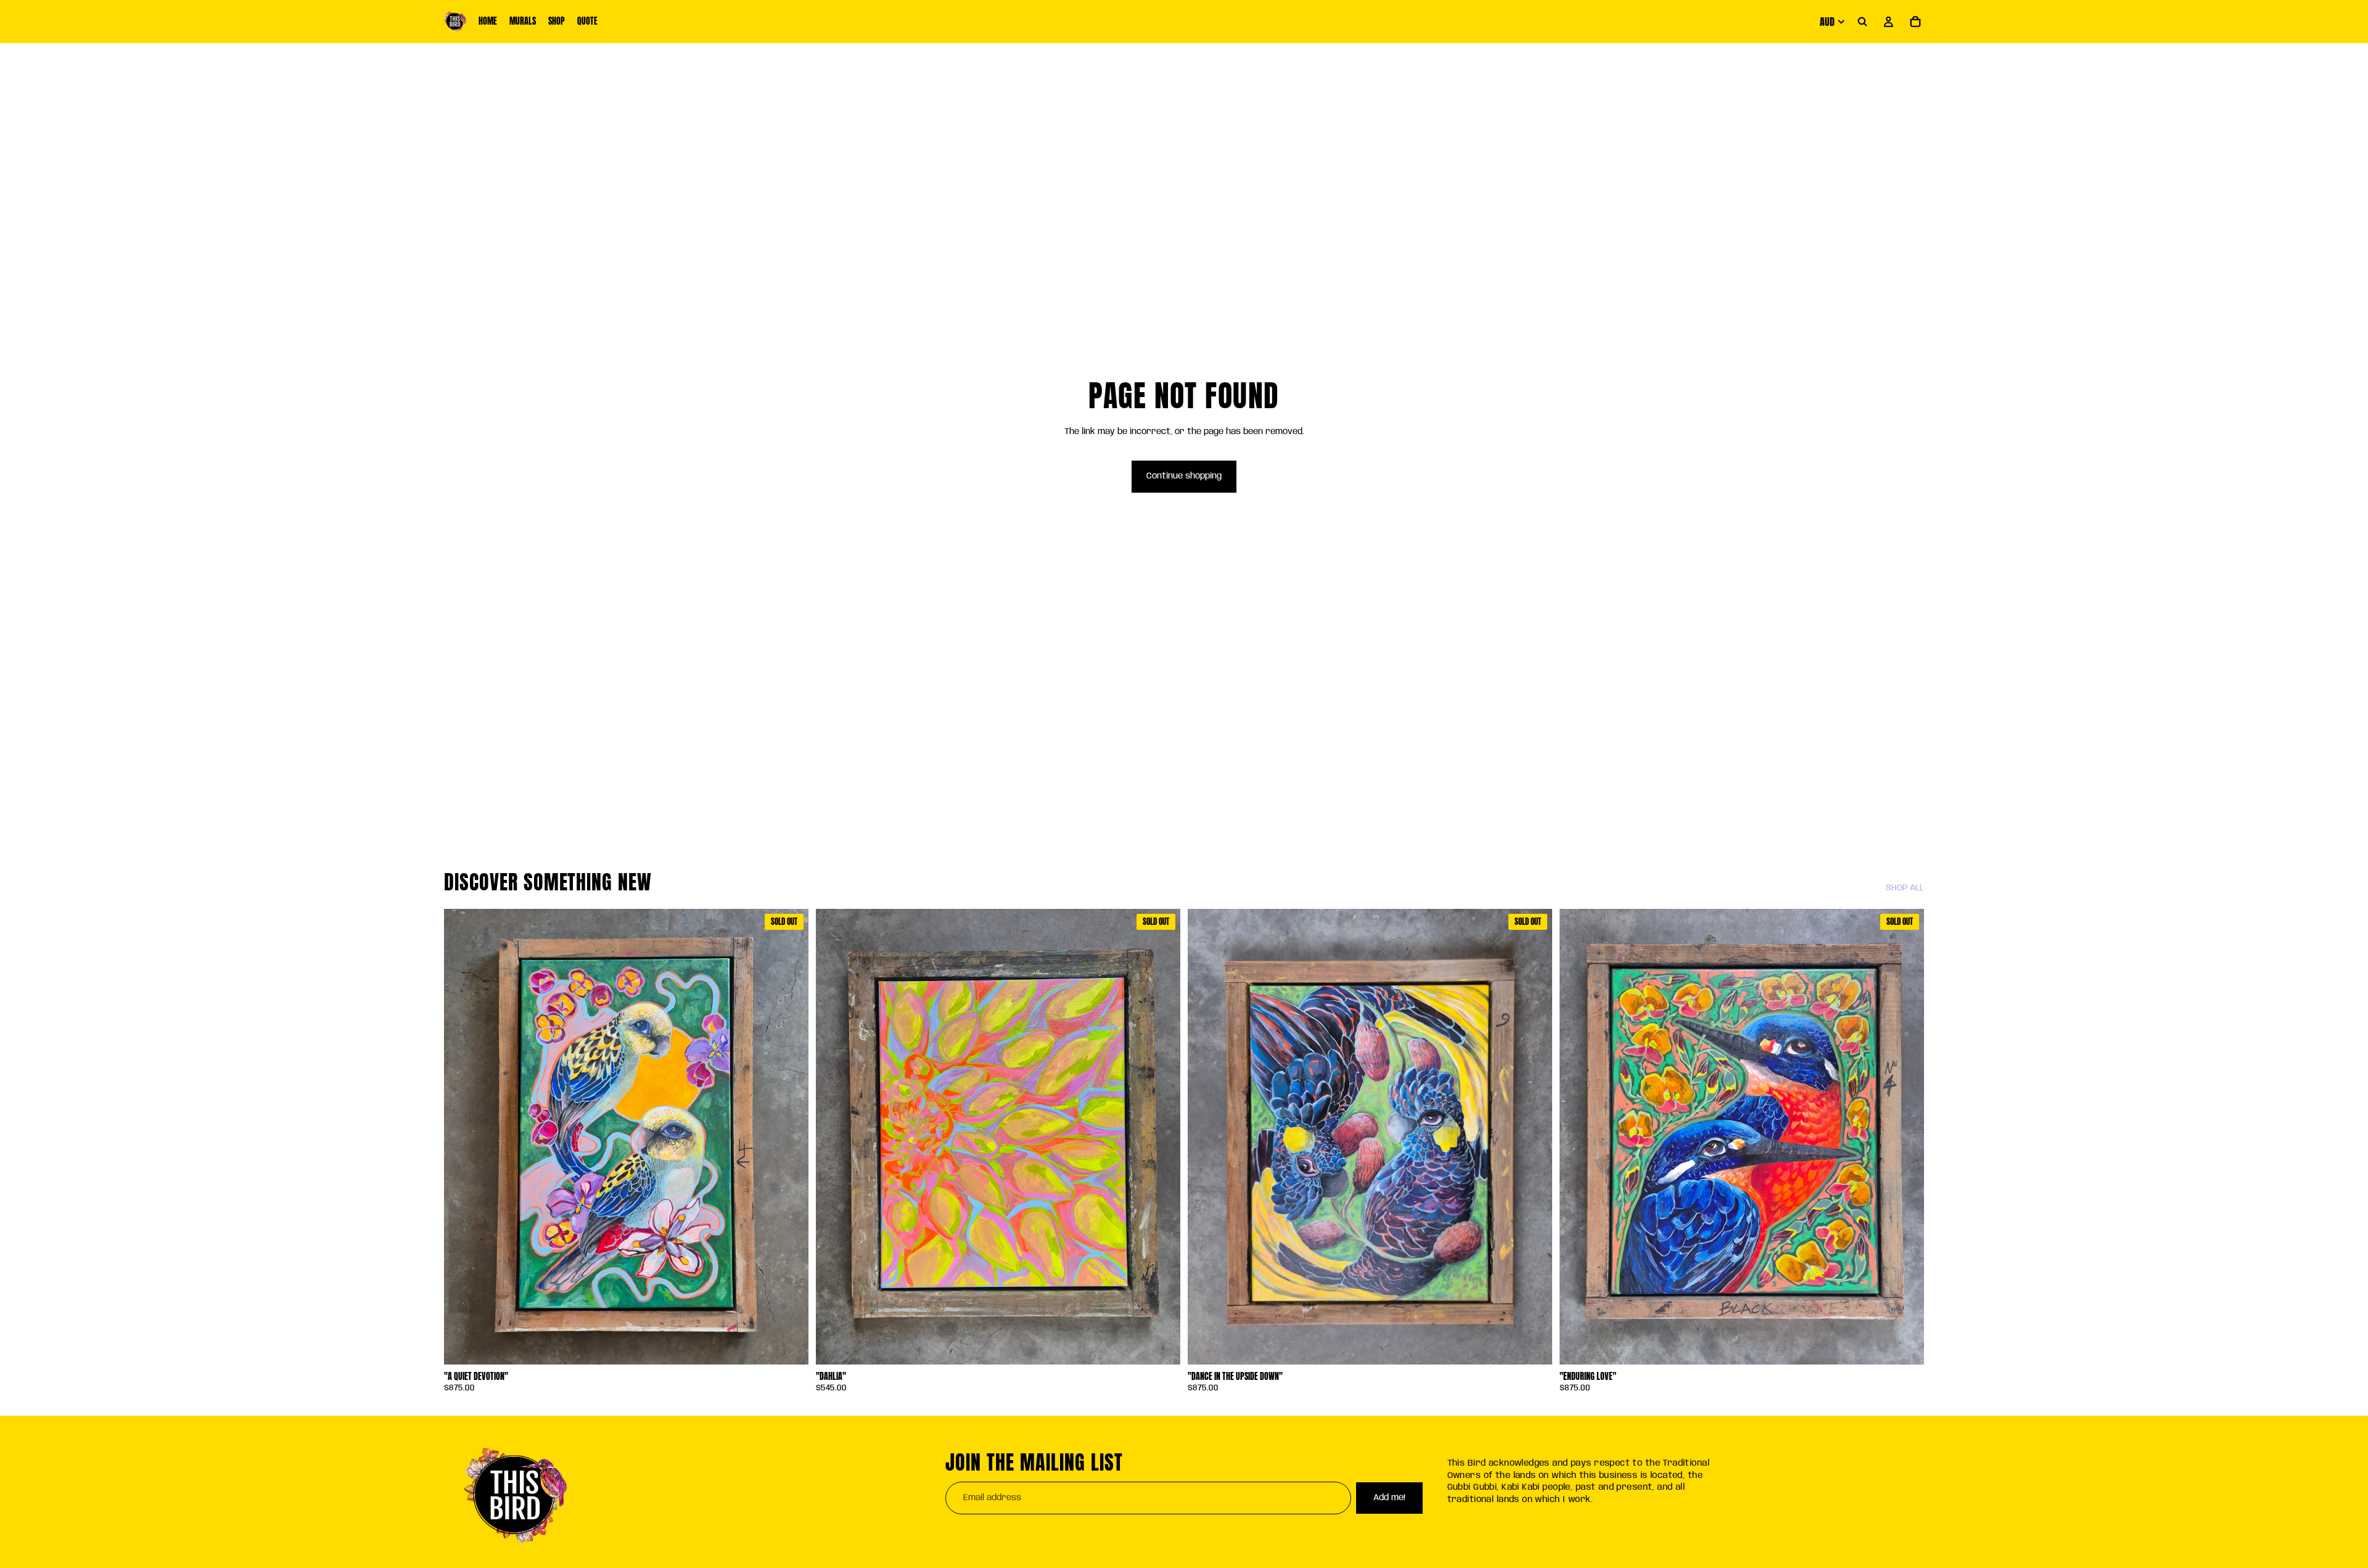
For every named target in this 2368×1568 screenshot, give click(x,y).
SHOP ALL (1905, 888)
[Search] (1862, 22)
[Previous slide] (834, 1137)
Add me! (1389, 1498)
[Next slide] (1162, 1137)
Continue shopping (1184, 476)
